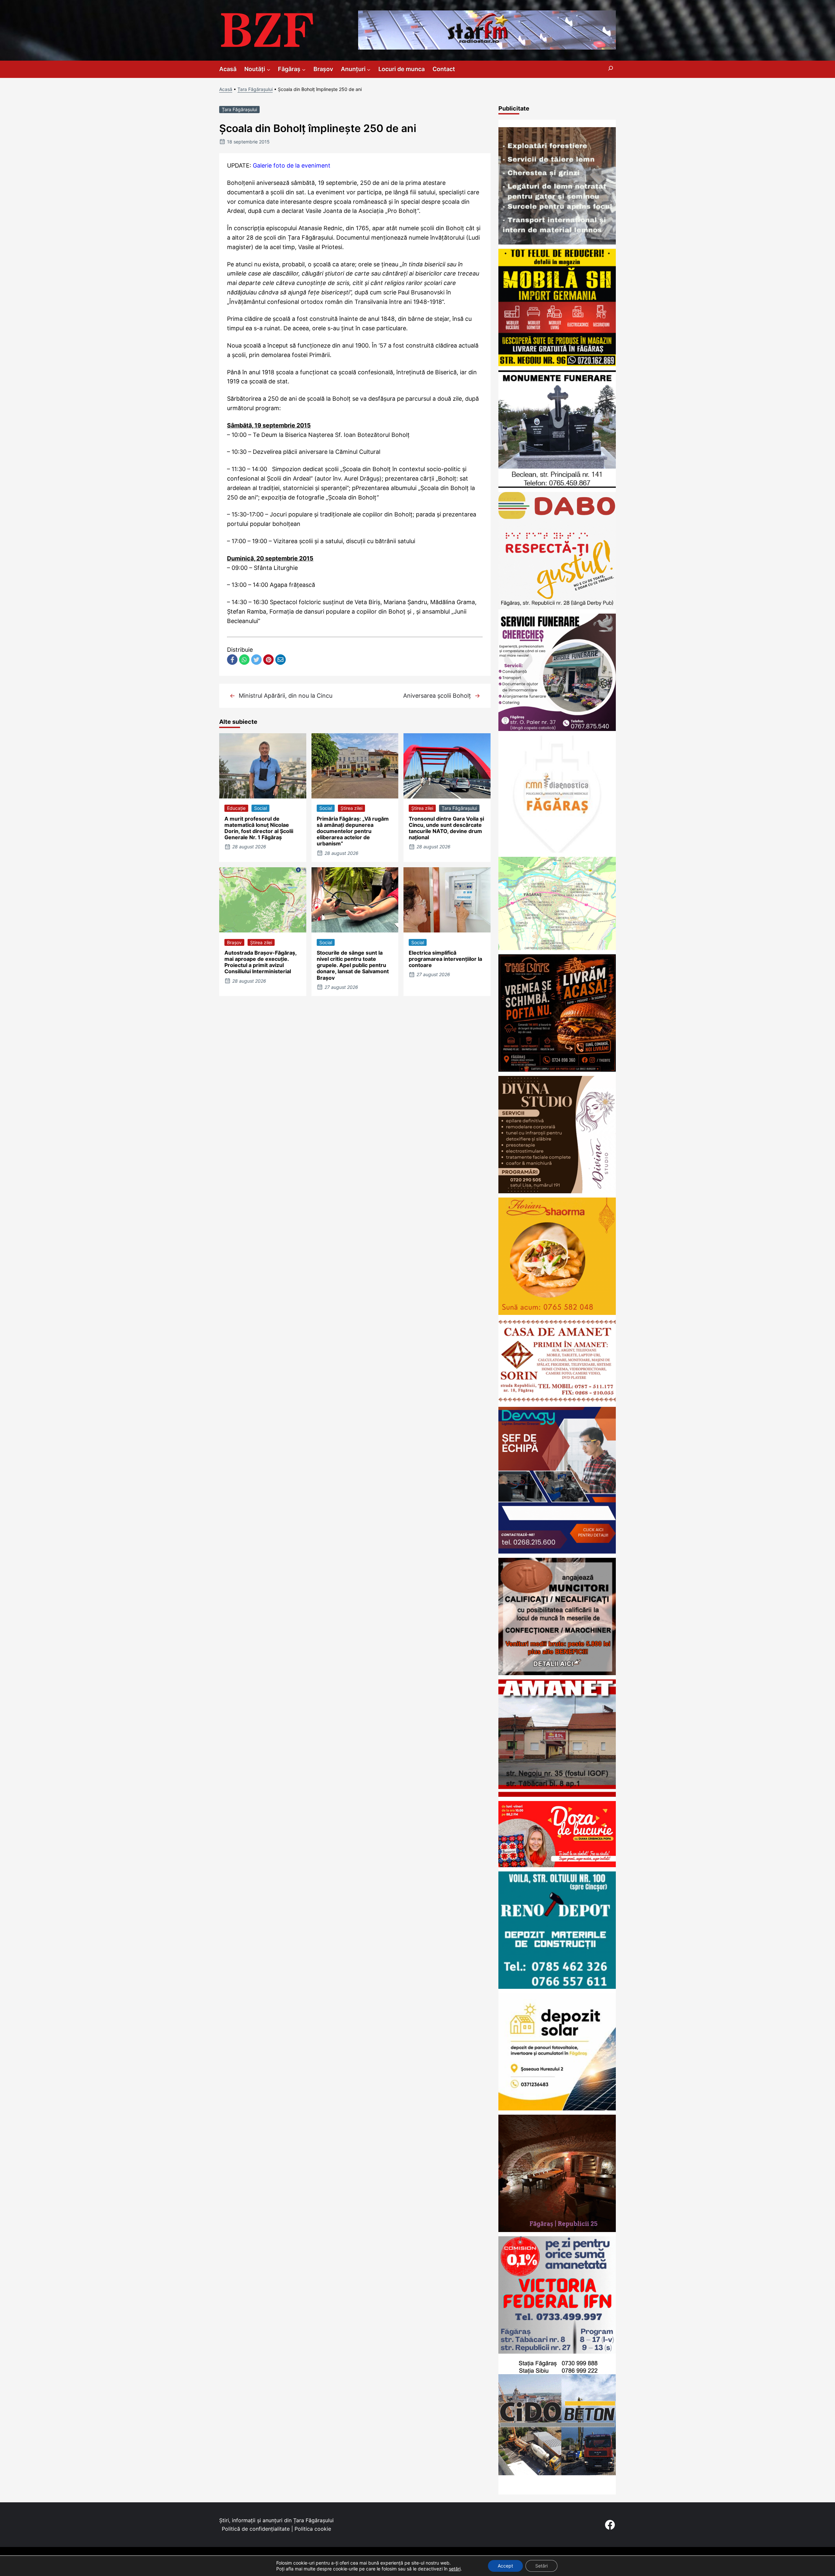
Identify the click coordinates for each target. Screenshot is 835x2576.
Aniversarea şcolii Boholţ (437, 696)
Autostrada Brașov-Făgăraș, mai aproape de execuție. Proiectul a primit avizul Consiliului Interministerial (260, 962)
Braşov (234, 942)
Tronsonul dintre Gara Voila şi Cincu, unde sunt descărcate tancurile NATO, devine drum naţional (446, 828)
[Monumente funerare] (557, 486)
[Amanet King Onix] (557, 1795)
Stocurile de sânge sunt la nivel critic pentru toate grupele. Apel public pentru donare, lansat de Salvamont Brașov (353, 965)
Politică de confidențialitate (256, 2529)
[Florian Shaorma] (557, 1313)
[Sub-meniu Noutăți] (269, 69)
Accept (505, 2566)
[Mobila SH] (557, 364)
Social (260, 808)
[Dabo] (557, 607)
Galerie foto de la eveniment (292, 165)
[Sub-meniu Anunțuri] (369, 69)
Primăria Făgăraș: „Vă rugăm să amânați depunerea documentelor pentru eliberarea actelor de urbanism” (353, 831)
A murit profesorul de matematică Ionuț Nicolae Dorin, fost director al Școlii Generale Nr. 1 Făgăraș (259, 828)
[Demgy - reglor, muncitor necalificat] (557, 1551)
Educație (236, 808)
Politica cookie (313, 2529)
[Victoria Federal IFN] (557, 2352)
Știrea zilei (351, 808)
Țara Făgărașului (255, 89)
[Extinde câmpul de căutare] (611, 69)
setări (455, 2569)
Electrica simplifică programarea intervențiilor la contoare (445, 959)
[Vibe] (557, 2230)
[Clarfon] (487, 47)
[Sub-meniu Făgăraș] (304, 69)
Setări (541, 2566)
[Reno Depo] (557, 1987)
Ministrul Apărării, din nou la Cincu (286, 696)
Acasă (226, 89)
